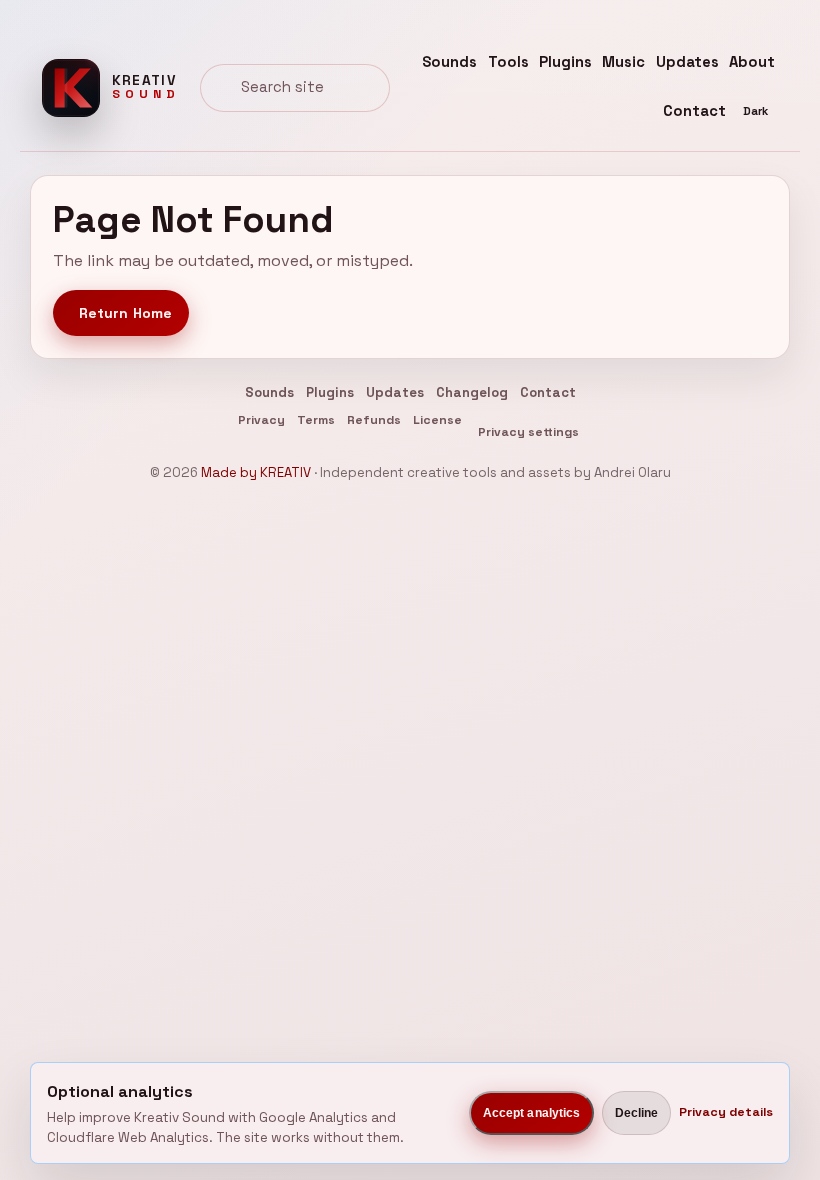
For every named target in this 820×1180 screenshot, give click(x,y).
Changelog (472, 392)
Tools (508, 62)
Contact (694, 111)
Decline (637, 1113)
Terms (316, 420)
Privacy (261, 420)
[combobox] (295, 88)
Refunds (374, 420)
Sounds (449, 62)
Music (623, 62)
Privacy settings (528, 432)
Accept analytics (532, 1113)
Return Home (126, 313)
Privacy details (726, 1112)
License (437, 420)
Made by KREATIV (256, 472)
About (752, 62)
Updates (687, 62)
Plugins (565, 62)
